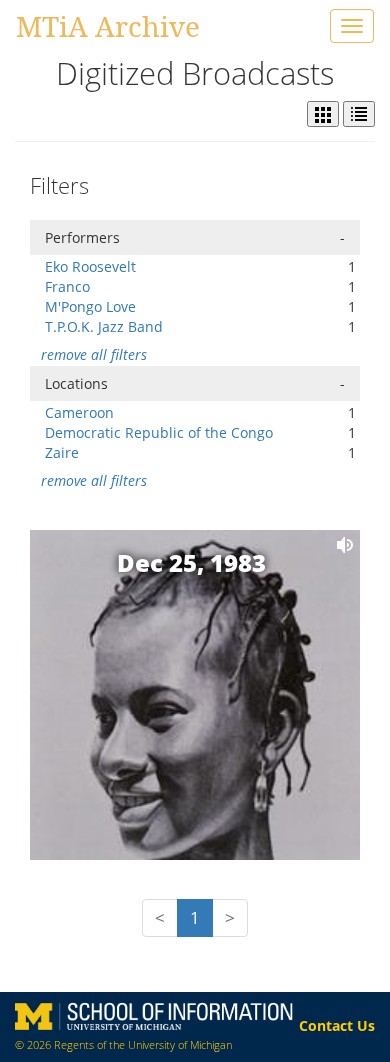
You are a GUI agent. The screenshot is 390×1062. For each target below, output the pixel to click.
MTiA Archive (108, 26)
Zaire (62, 452)
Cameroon (79, 412)
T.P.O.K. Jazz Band (104, 326)
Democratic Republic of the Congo (159, 432)
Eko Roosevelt (90, 266)
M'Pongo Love (90, 306)
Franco (67, 286)
